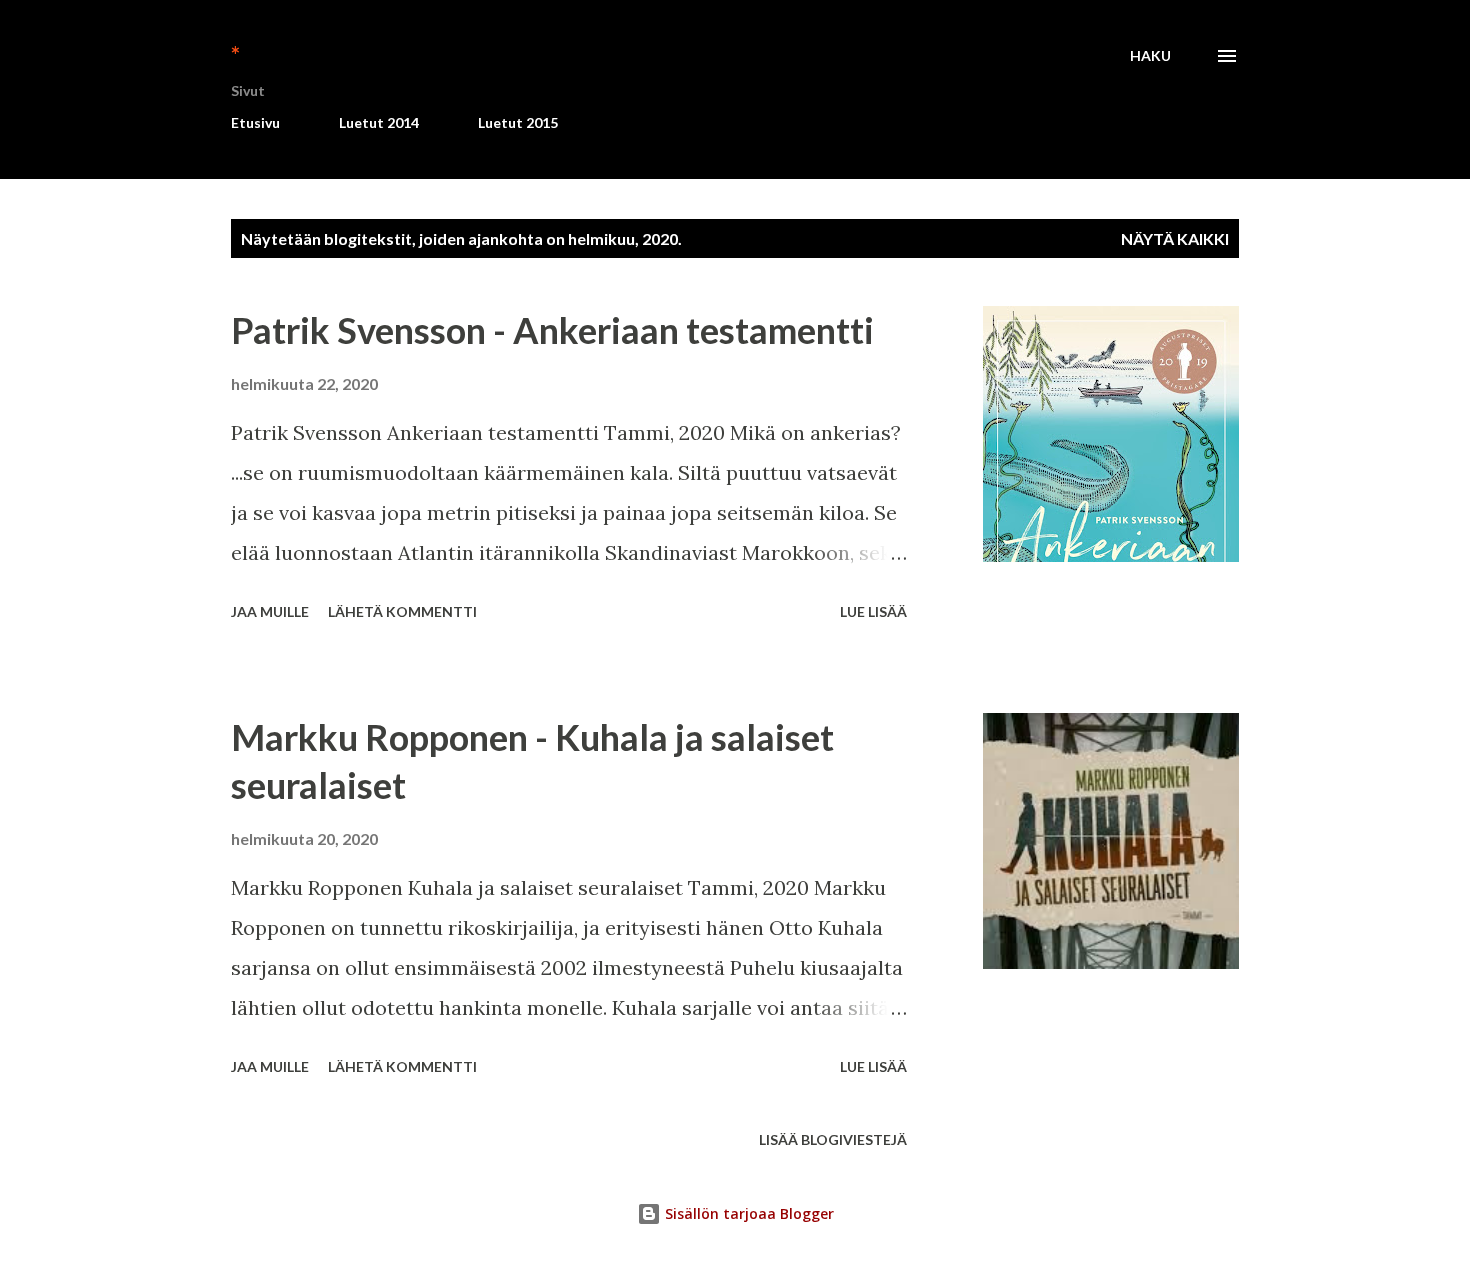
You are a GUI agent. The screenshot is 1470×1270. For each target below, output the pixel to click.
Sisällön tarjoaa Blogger (747, 1213)
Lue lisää (873, 611)
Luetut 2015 (518, 122)
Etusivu (255, 122)
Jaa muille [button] (270, 611)
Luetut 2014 (379, 122)
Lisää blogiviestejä (833, 1139)
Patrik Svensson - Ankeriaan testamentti (552, 330)
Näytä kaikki (1175, 238)
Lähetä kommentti (402, 611)
